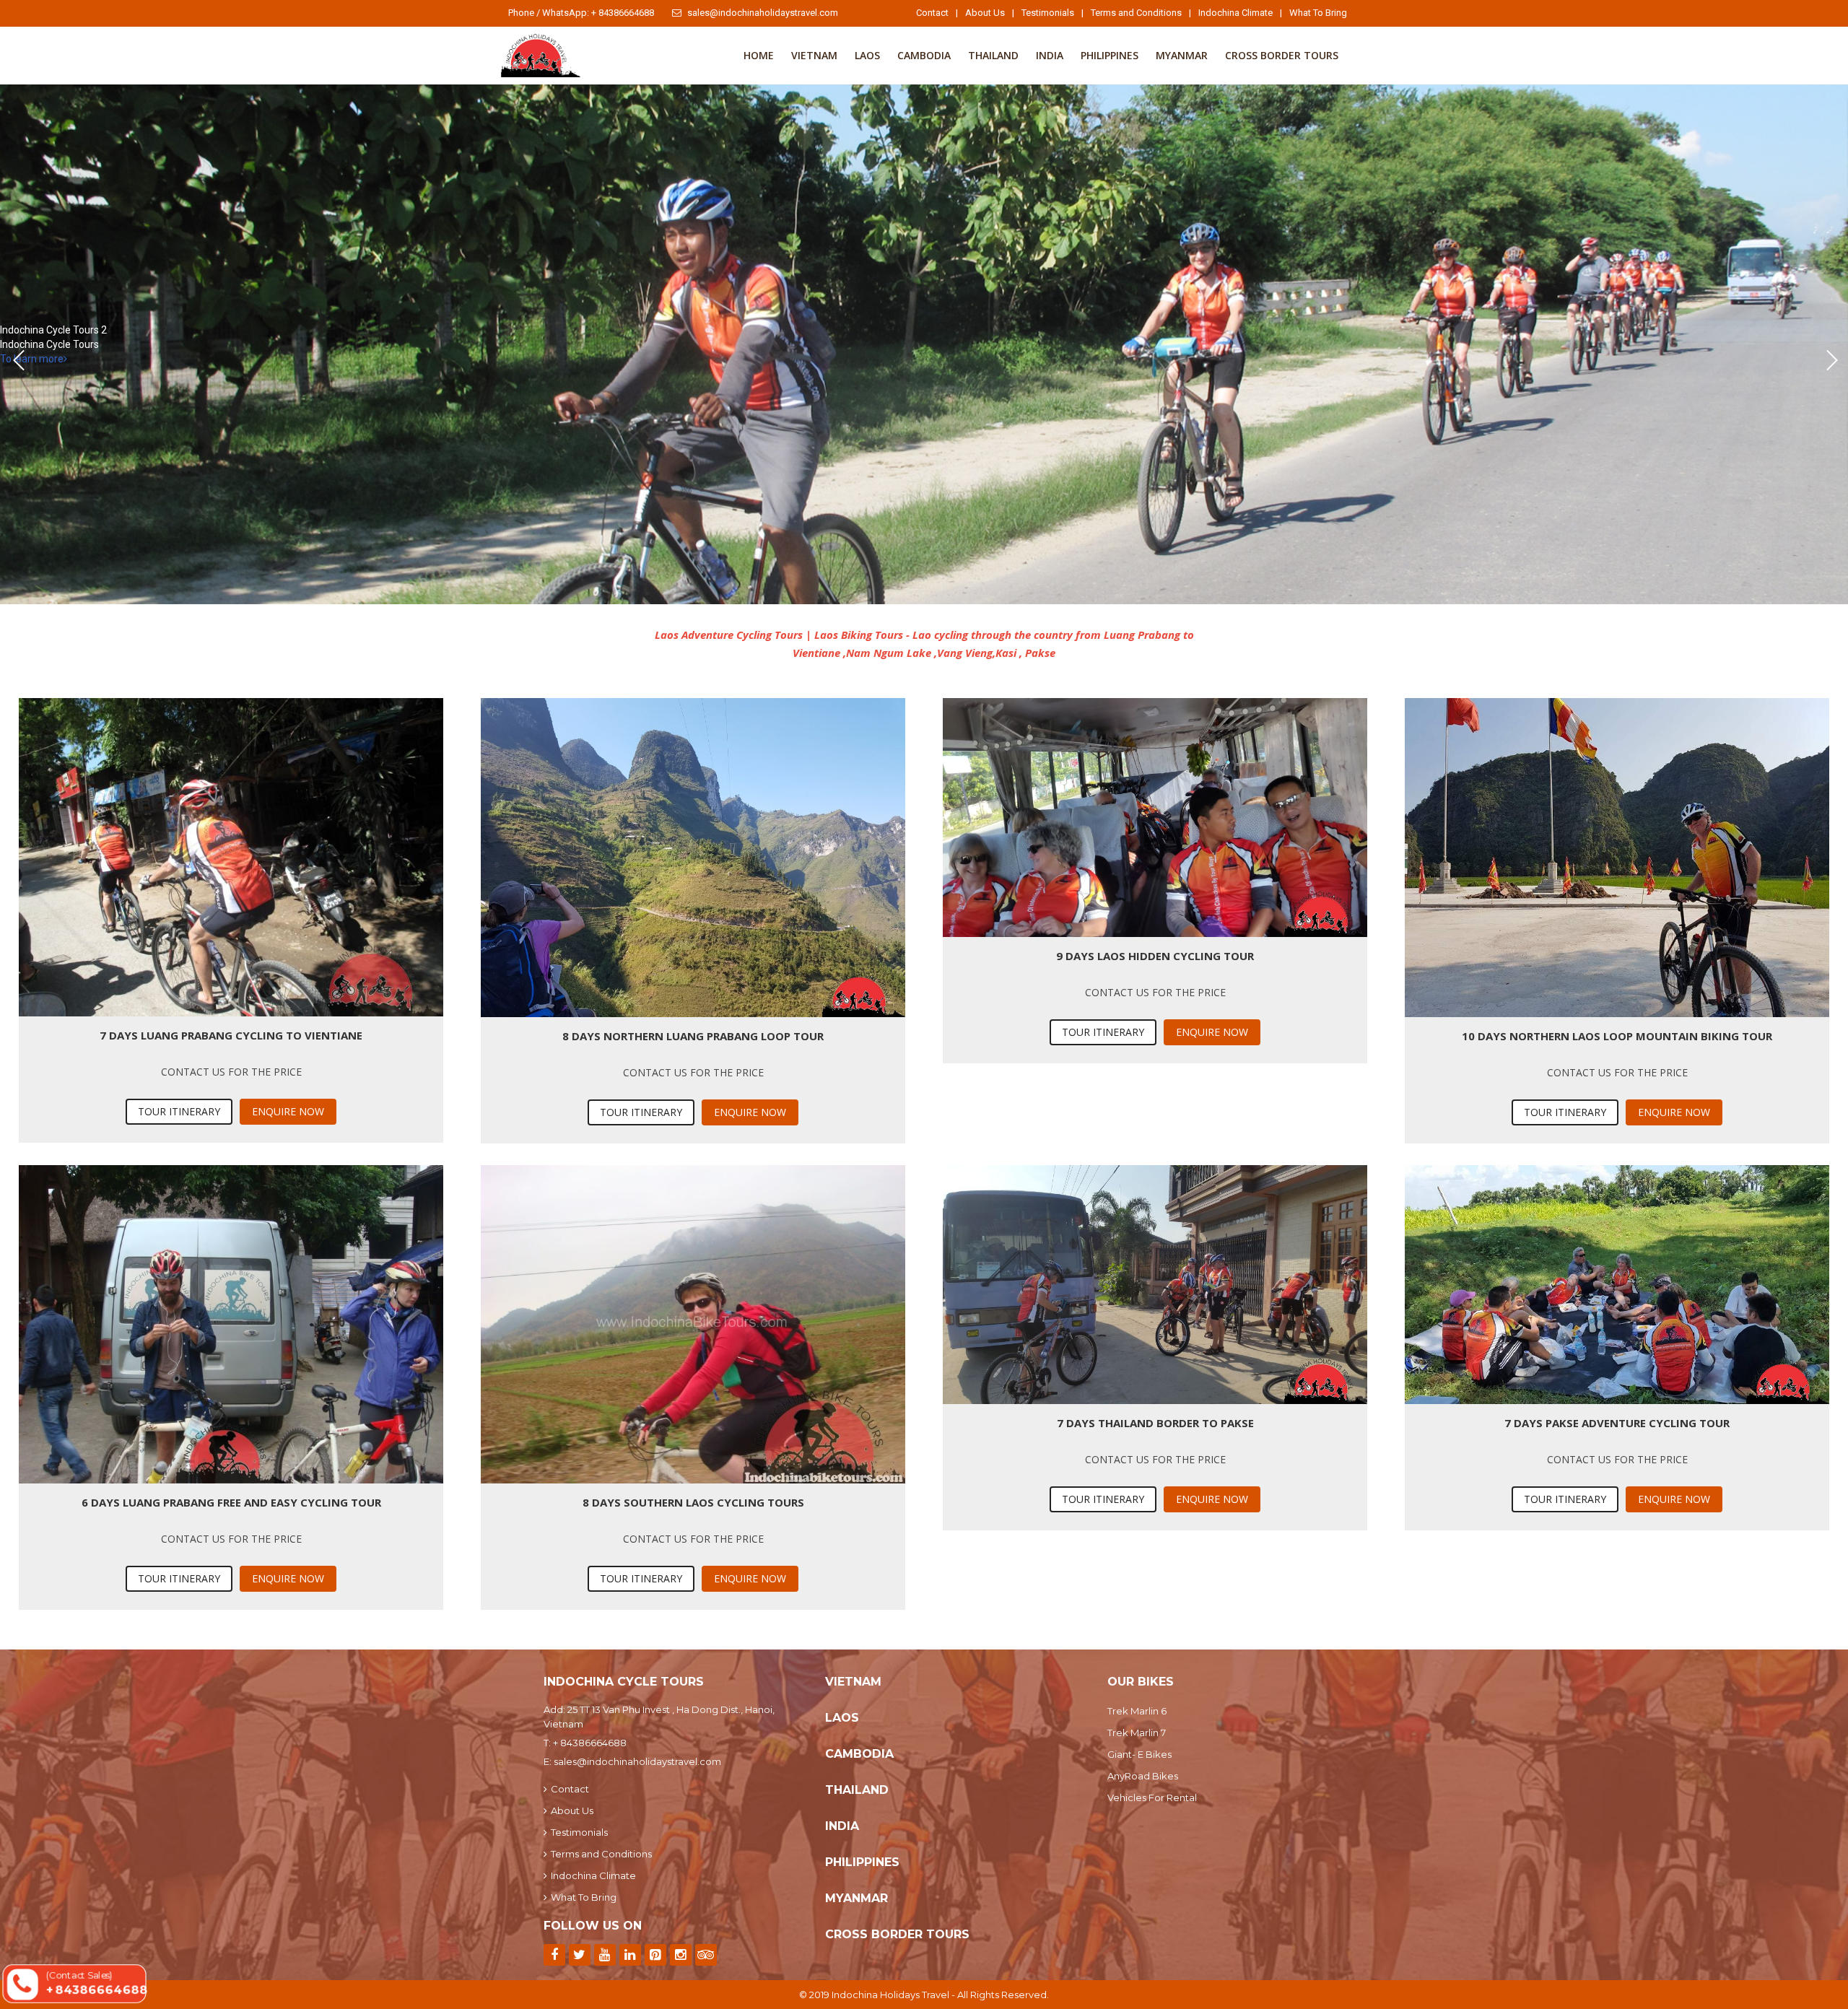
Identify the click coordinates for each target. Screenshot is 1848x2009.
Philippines (1110, 55)
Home (759, 55)
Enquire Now (288, 1111)
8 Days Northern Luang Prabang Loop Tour (693, 1036)
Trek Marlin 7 (1137, 1733)
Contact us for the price (231, 1072)
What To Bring (1318, 13)
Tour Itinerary (179, 1111)
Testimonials (1048, 13)
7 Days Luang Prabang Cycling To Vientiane (231, 1035)
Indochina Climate (1235, 13)
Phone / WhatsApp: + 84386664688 (581, 13)
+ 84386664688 (590, 1743)
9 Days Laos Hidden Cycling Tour (1155, 956)
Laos (867, 55)
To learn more (32, 359)
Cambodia (924, 55)
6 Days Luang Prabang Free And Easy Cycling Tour (231, 1502)
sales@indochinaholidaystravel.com (763, 13)
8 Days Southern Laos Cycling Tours (693, 1502)
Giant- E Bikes (1139, 1754)
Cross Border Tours (1282, 55)
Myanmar (1182, 55)
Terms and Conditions (1136, 13)
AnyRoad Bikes (1143, 1776)
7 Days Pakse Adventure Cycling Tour (1617, 1423)
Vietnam (814, 55)
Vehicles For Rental (1152, 1797)
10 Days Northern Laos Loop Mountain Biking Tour (1617, 1036)
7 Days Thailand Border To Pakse (1155, 1423)
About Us (985, 13)
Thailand (993, 55)
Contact (932, 13)
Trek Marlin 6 (1137, 1711)
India (1050, 55)
